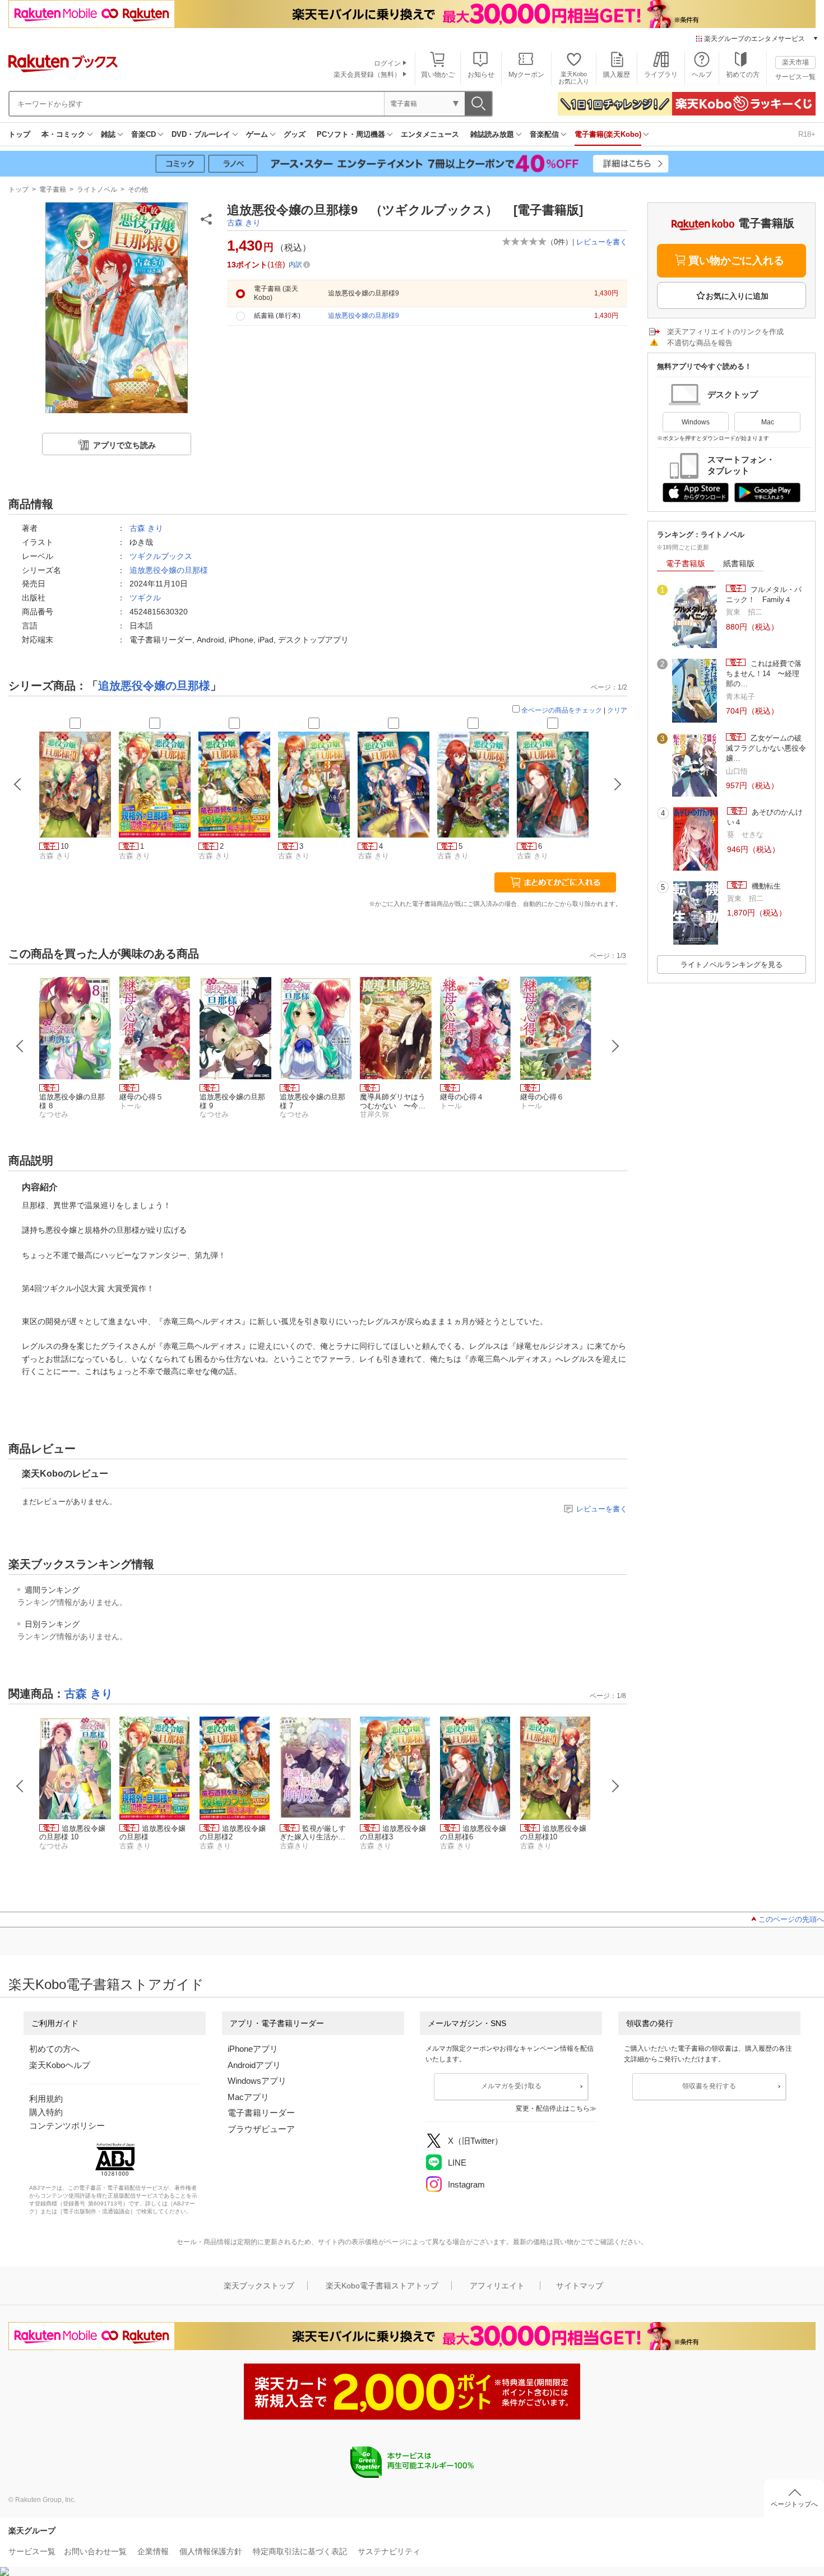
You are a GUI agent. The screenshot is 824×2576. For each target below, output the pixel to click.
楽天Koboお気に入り (574, 78)
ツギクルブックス (161, 556)
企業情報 (153, 2551)
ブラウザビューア (261, 2129)
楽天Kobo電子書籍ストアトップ (382, 2286)
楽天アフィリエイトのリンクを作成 (725, 332)
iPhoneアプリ (253, 2049)
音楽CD (143, 134)
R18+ (807, 134)
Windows (696, 422)
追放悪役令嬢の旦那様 (169, 570)
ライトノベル (97, 189)
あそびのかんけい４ (765, 817)
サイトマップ (580, 2286)
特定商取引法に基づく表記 (300, 2551)
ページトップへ (794, 2504)
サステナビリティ (389, 2551)
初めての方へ (54, 2049)
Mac (768, 422)
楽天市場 (795, 62)
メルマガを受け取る (511, 2086)
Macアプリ (248, 2097)
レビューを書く (602, 242)
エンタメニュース (430, 134)
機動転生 (765, 886)
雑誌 (108, 134)
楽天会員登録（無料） (367, 75)
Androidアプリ (254, 2065)
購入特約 (46, 2112)
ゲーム (257, 134)
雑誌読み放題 (492, 134)
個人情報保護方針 (211, 2551)
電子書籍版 (686, 563)
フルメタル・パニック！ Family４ (764, 595)
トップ (19, 134)
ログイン (387, 63)
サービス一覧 (795, 77)
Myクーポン (526, 75)
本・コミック (63, 134)
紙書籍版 (739, 563)
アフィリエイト (497, 2286)
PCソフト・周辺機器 (351, 134)
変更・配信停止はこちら (553, 2108)
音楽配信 (544, 134)
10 (64, 846)
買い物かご (438, 75)
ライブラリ (661, 75)
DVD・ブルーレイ (201, 134)
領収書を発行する (709, 2086)
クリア (617, 710)
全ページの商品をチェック (562, 710)
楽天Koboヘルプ (60, 2065)
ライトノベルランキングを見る (732, 965)
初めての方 (743, 75)
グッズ (295, 134)
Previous (20, 1046)
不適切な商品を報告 (700, 343)
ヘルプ (702, 75)
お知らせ (481, 75)
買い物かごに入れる (736, 260)
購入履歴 (617, 75)
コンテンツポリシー (67, 2126)
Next (615, 1046)
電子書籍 (53, 189)
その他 (138, 189)
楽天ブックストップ (259, 2286)
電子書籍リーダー (261, 2113)
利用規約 (46, 2099)
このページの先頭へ (791, 1919)
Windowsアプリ (257, 2081)
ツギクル (145, 598)
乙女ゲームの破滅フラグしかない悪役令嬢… (766, 748)
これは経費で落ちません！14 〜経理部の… (764, 674)
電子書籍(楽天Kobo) (608, 134)
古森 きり (244, 223)
